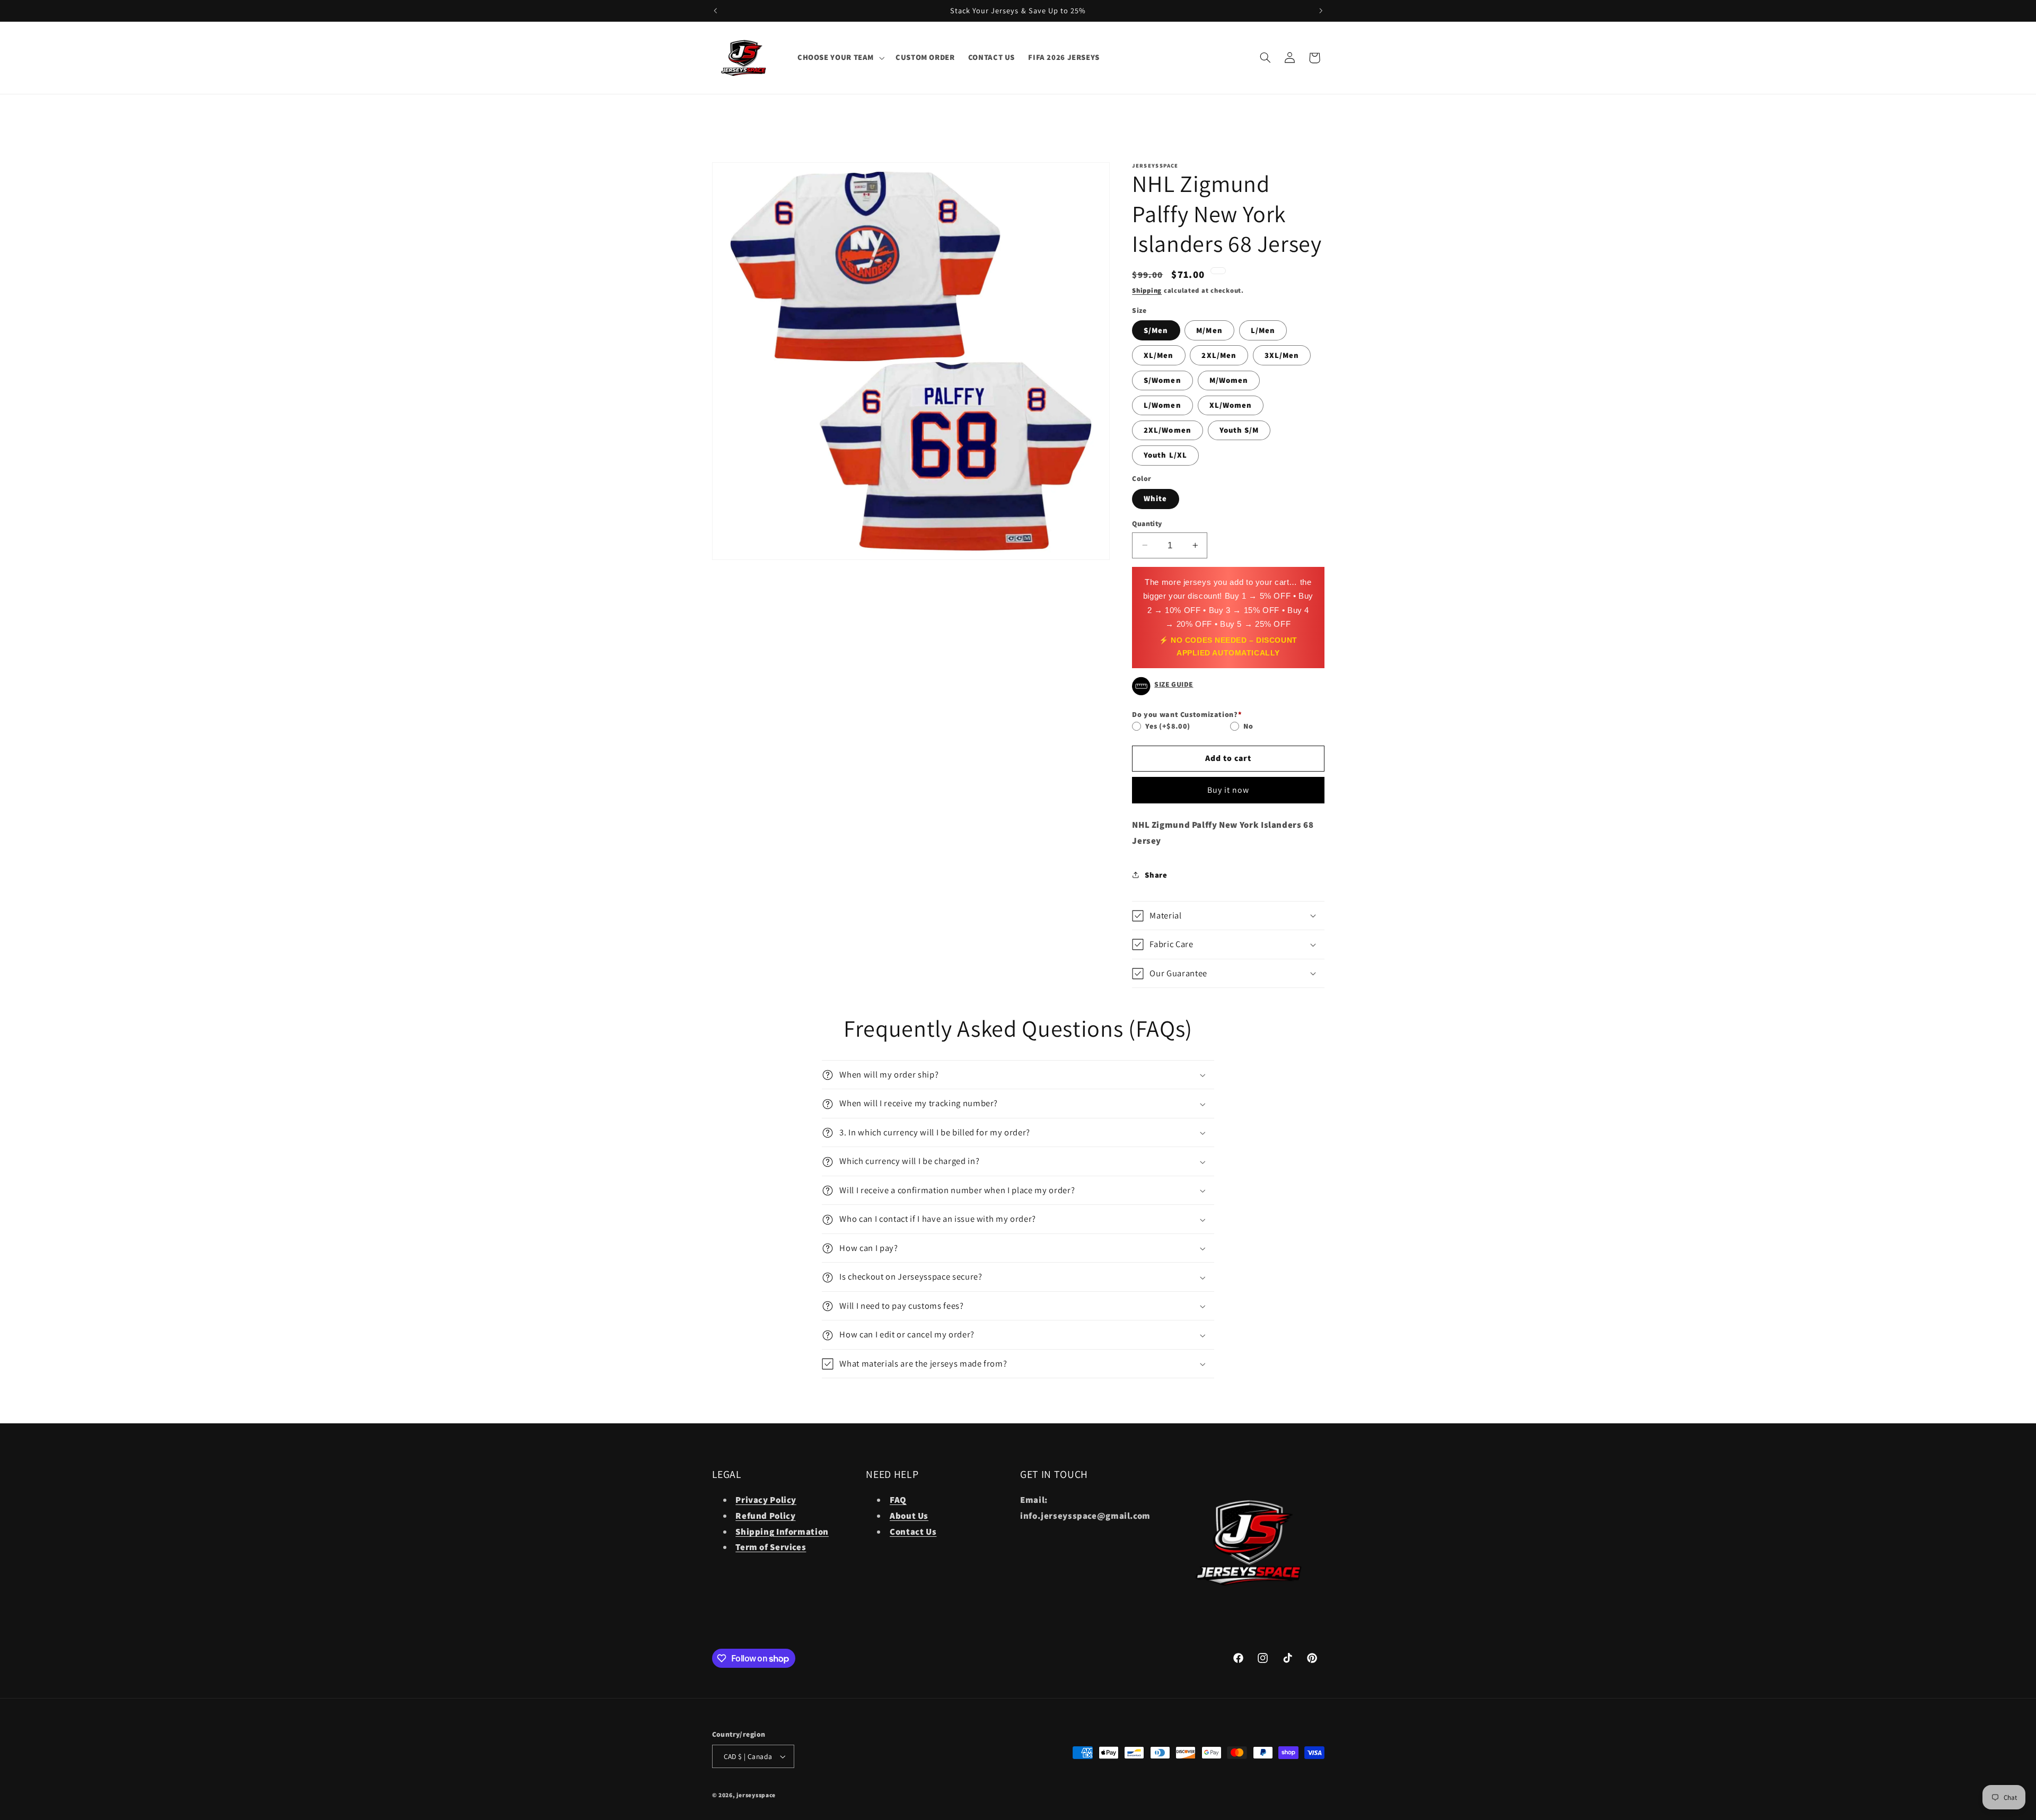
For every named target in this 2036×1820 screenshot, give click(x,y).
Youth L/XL (1165, 455)
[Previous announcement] (715, 11)
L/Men (1263, 330)
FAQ (898, 1500)
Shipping (1147, 290)
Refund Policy (765, 1516)
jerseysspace (756, 1795)
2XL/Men (1219, 355)
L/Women (1162, 405)
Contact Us (913, 1532)
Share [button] (1156, 875)
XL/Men (1159, 355)
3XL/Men (1282, 355)
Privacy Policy (766, 1500)
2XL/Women (1167, 430)
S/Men (1156, 330)
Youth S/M (1239, 430)
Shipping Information (782, 1532)
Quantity (1147, 523)
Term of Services (771, 1547)
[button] (840, 58)
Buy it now (1228, 790)
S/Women (1162, 380)
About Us (909, 1516)
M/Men (1209, 330)
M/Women (1229, 380)
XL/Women (1231, 405)
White (1155, 498)
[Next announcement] (1321, 11)
